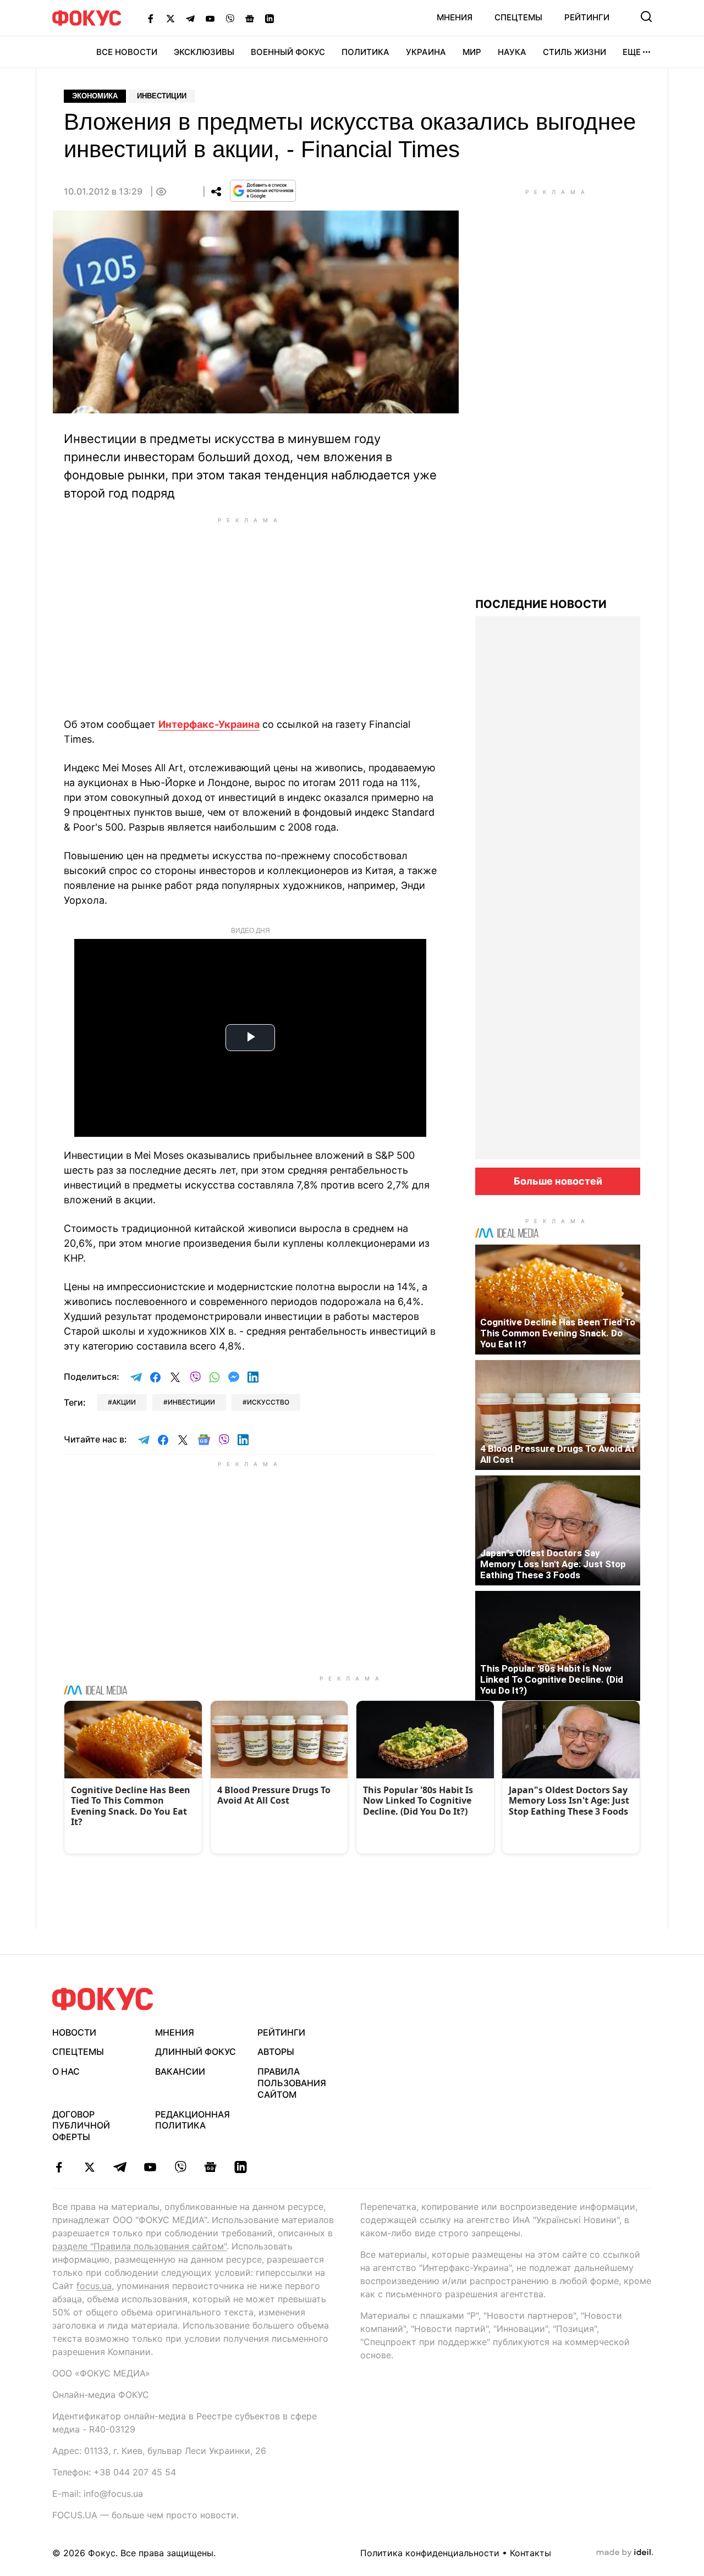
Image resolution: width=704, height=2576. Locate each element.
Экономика (95, 96)
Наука (512, 52)
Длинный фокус (196, 2052)
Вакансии (180, 2071)
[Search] (646, 16)
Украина (426, 52)
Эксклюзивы (204, 52)
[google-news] (210, 2167)
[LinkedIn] (269, 18)
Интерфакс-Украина (209, 724)
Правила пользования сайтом (292, 2083)
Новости (74, 2032)
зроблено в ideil (625, 2553)
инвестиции (191, 1402)
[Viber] (230, 18)
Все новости (127, 52)
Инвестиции (162, 96)
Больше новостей (558, 1181)
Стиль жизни (574, 52)
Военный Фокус (288, 52)
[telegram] (120, 2167)
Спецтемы (518, 17)
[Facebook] (151, 18)
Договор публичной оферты (81, 2126)
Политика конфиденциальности (430, 2553)
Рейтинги (587, 17)
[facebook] (59, 2167)
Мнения (455, 17)
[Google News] (250, 18)
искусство (268, 1402)
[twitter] (89, 2167)
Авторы (276, 2052)
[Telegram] (190, 18)
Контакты (530, 2553)
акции (124, 1402)
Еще (632, 52)
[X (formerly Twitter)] (170, 18)
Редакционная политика (193, 2120)
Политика (365, 52)
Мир (472, 52)
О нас (66, 2071)
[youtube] (150, 2167)
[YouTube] (210, 18)
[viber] (180, 2167)
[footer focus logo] (103, 1999)
